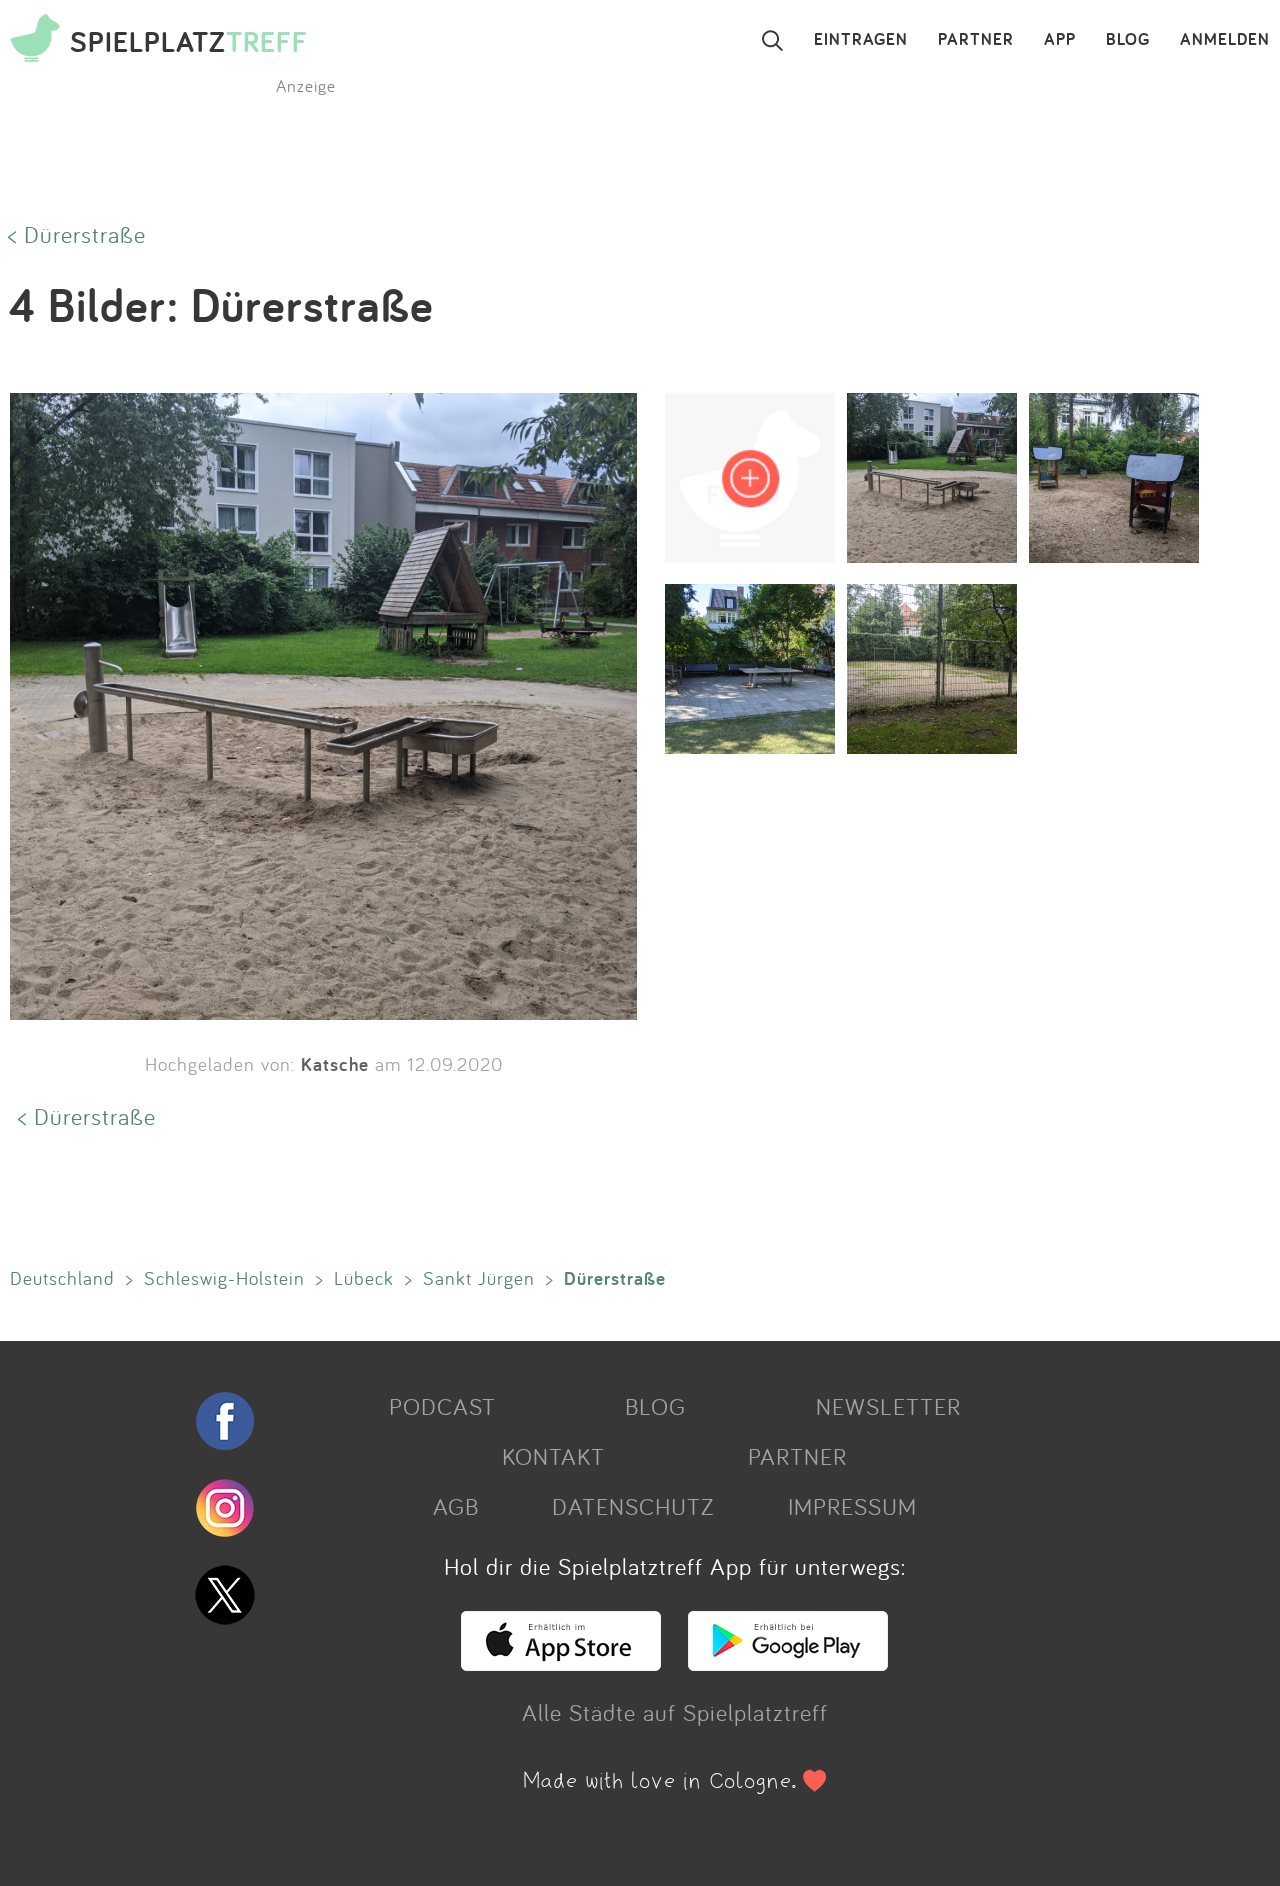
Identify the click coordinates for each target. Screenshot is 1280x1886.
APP (1060, 40)
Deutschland (62, 1278)
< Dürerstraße (77, 234)
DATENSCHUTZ (633, 1506)
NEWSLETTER (888, 1406)
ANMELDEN (1225, 40)
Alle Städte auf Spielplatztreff (675, 1712)
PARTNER (976, 40)
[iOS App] (561, 1662)
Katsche (335, 1064)
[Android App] (788, 1662)
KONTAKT (553, 1456)
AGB (456, 1506)
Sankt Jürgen (479, 1278)
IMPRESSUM (852, 1506)
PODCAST (442, 1406)
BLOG (1128, 40)
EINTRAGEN (861, 40)
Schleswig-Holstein (224, 1278)
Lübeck (364, 1278)
